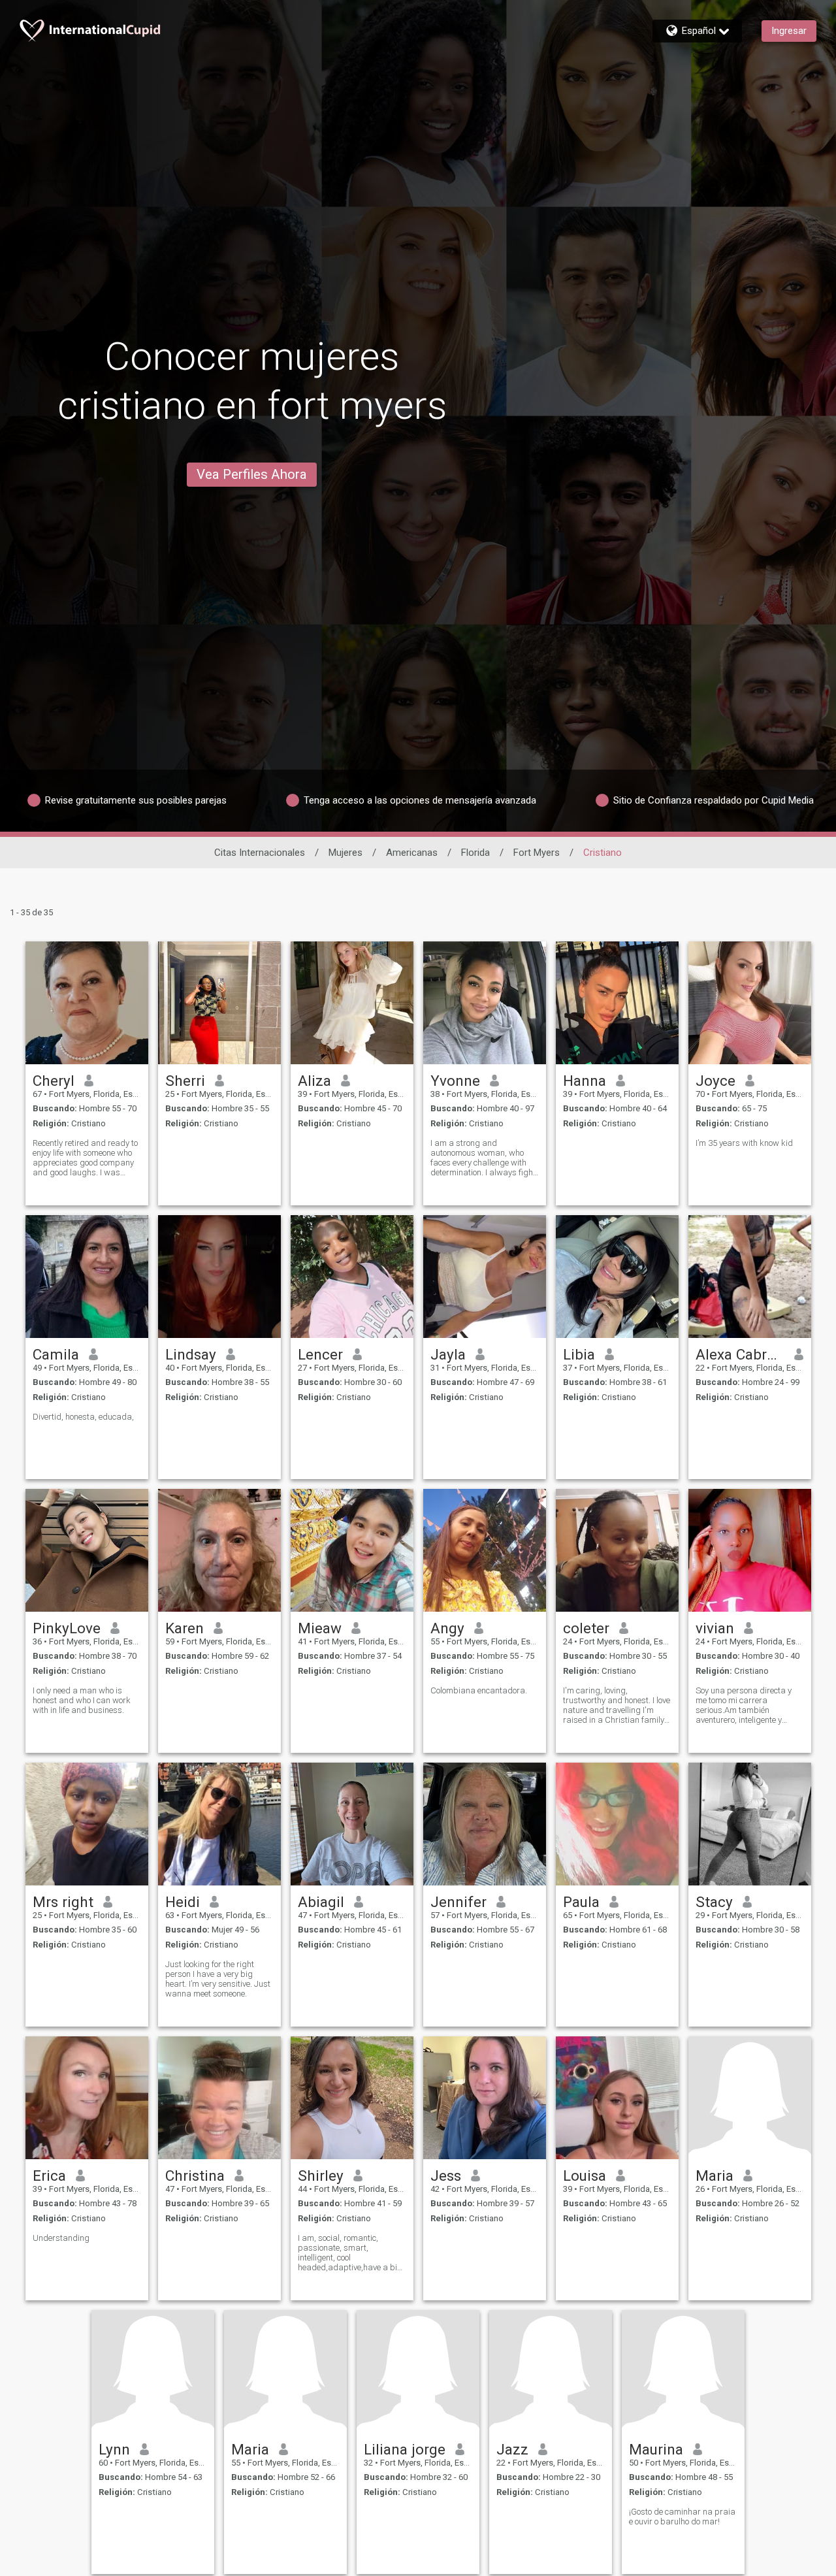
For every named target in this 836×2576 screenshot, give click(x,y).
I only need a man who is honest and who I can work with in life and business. (82, 1700)
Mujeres (346, 853)
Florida (475, 853)
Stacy (714, 1902)
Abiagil (321, 1902)
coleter (586, 1628)
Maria (715, 2176)
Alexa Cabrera (740, 1354)
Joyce (715, 1081)
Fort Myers (537, 853)
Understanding (61, 2238)
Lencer (320, 1354)
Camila (56, 1354)
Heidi (183, 1902)
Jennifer (458, 1902)
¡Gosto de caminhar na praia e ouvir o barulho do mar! (682, 2517)
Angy (447, 1628)
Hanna (585, 1081)
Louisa (585, 2176)
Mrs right (63, 1902)
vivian (715, 1628)
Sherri (185, 1081)
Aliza (314, 1081)
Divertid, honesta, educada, (83, 1417)
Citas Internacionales (260, 853)
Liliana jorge (405, 2449)
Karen (185, 1628)
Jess (446, 2176)
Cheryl (54, 1081)
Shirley (321, 2176)
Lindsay (191, 1354)
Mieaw (320, 1628)
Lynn (114, 2449)
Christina (195, 2176)
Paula (581, 1902)
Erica (49, 2176)
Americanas (412, 853)
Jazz (512, 2449)
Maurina (656, 2449)
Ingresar (789, 31)
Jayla (448, 1354)
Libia (579, 1354)
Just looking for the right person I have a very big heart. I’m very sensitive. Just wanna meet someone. (218, 1979)
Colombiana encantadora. (479, 1690)
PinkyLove (67, 1628)
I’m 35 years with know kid (744, 1143)
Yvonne (455, 1081)
